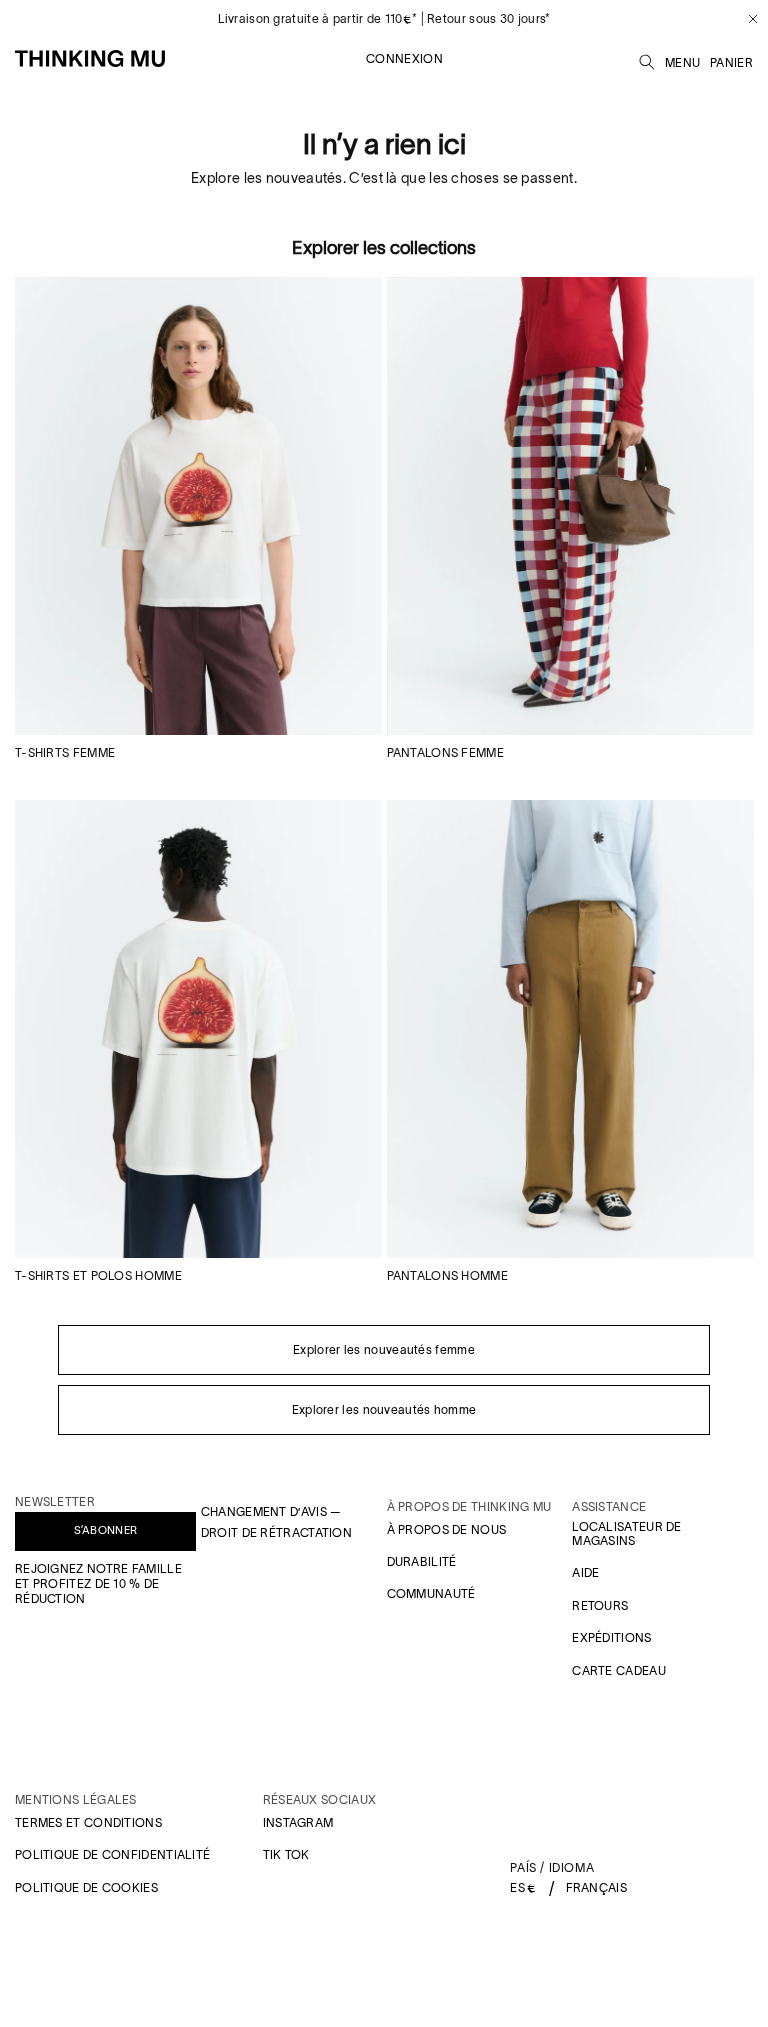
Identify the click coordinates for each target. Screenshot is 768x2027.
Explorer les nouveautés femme (384, 1349)
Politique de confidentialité (112, 1854)
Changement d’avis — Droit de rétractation (276, 1522)
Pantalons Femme (446, 752)
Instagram (298, 1822)
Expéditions (611, 1637)
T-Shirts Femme (65, 752)
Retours (600, 1605)
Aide (585, 1572)
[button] (647, 59)
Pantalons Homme (448, 1275)
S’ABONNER (106, 1530)
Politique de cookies (86, 1887)
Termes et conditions (88, 1822)
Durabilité (422, 1561)
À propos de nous (447, 1529)
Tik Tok (286, 1854)
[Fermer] (745, 19)
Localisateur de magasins (627, 1533)
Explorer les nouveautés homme (384, 1409)
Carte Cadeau (619, 1670)
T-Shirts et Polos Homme (98, 1275)
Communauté (431, 1593)
